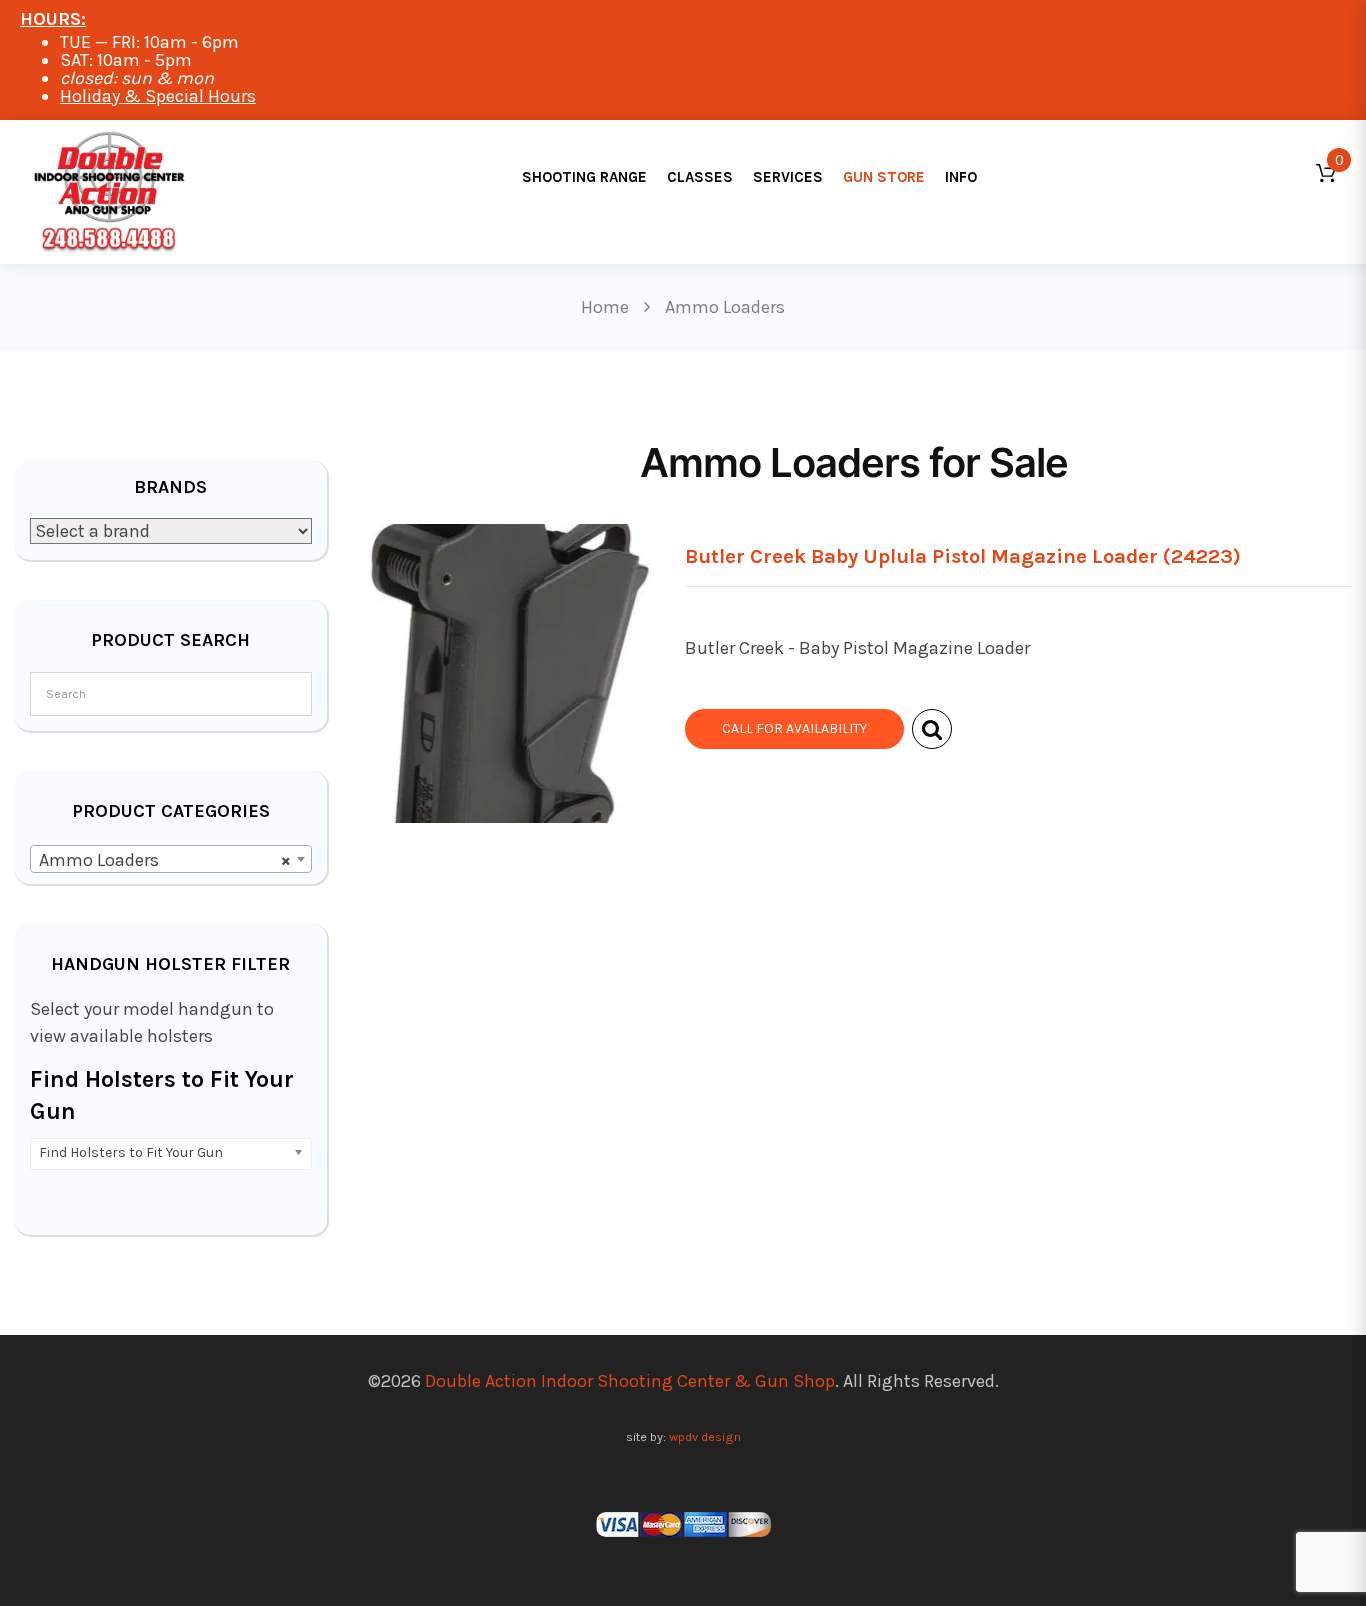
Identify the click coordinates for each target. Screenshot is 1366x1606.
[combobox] (171, 859)
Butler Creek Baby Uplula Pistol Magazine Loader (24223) (963, 556)
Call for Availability (794, 728)
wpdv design (705, 1436)
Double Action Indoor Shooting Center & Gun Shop (630, 1381)
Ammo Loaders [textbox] (165, 860)
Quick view (932, 729)
